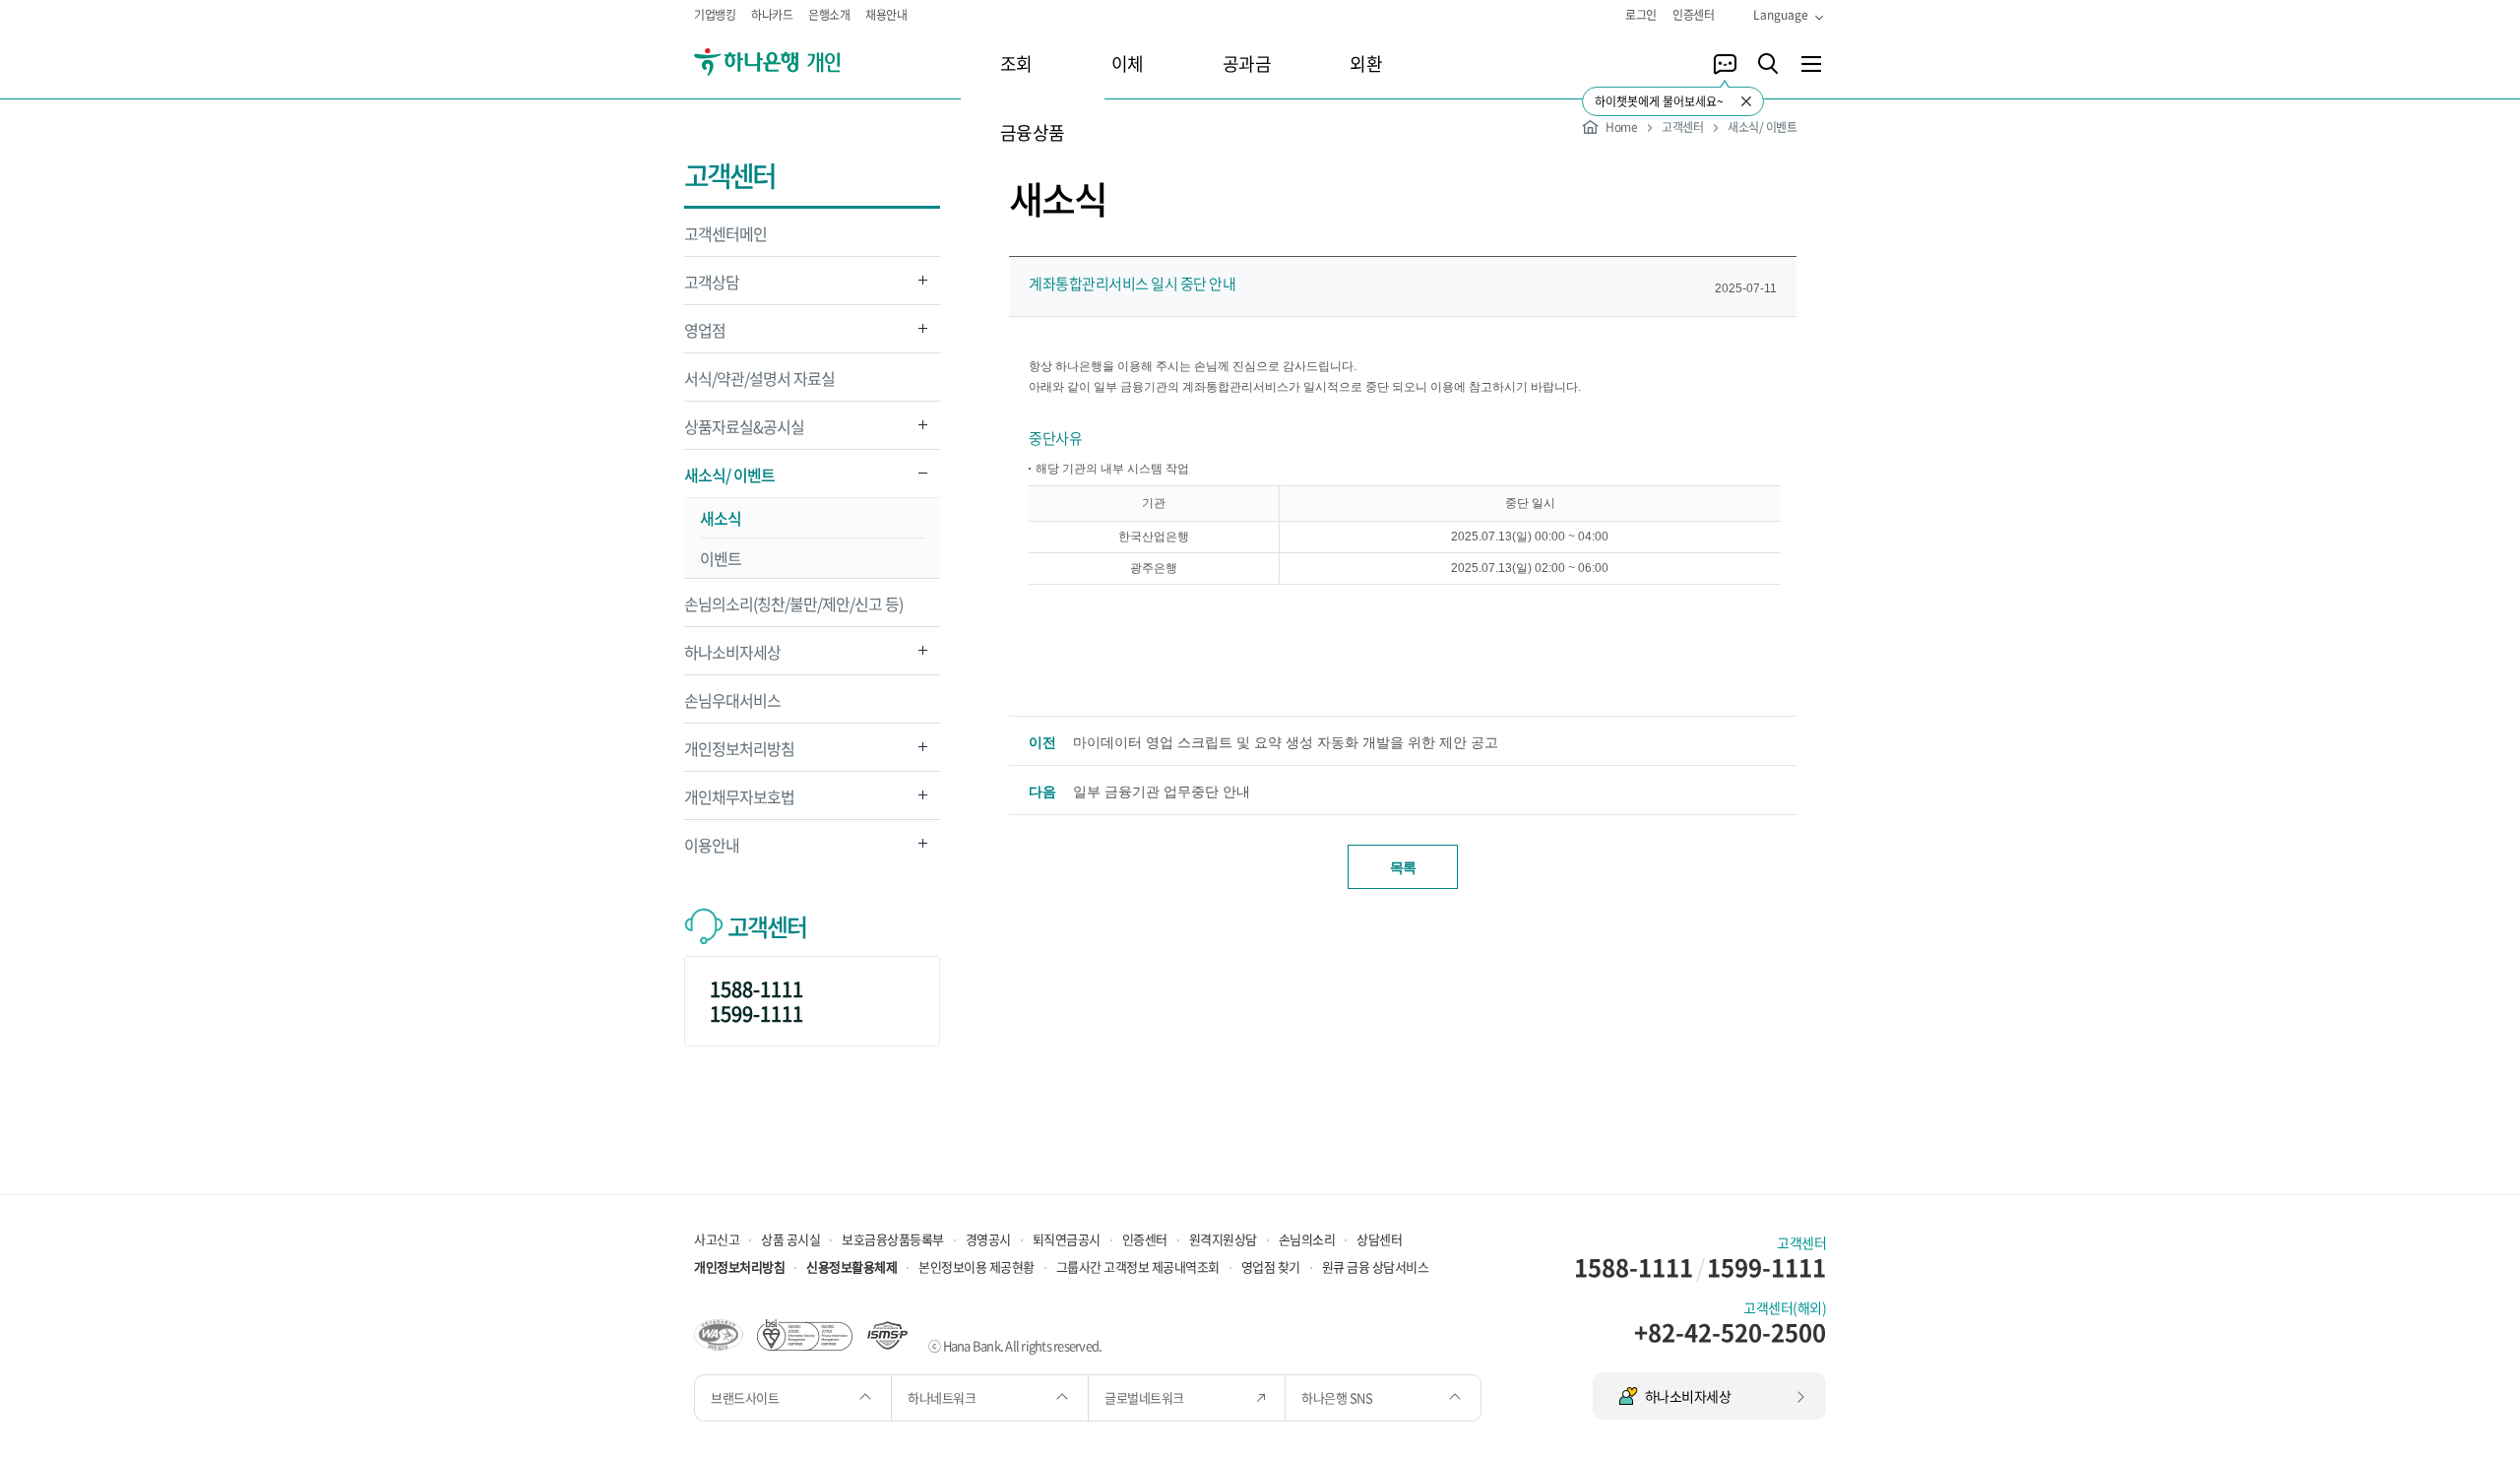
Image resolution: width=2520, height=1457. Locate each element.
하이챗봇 (1725, 64)
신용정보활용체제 (851, 1267)
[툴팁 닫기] (1746, 101)
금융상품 (1033, 132)
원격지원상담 (1223, 1239)
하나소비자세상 (732, 657)
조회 (1016, 63)
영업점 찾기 (1271, 1267)
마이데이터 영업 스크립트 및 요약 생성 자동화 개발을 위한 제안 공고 (1286, 742)
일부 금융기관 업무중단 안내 (1162, 792)
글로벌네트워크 (1145, 1397)
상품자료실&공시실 (744, 432)
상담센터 (1379, 1239)
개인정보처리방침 (739, 754)
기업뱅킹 (715, 15)
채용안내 (886, 15)
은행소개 (829, 15)
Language (1781, 15)
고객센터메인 (725, 233)
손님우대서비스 (732, 700)
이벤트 (721, 558)
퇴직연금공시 (1067, 1239)
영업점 (705, 335)
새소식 (721, 518)
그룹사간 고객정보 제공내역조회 (1138, 1267)
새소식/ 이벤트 (729, 480)
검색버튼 (1768, 64)
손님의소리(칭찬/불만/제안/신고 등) (793, 603)
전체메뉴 (1811, 64)
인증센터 (1693, 15)
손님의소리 (1307, 1239)
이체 (1128, 63)
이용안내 (712, 850)
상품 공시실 (790, 1239)
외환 (1366, 63)
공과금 (1247, 63)
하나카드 (772, 15)
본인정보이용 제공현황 (976, 1267)
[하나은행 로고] (795, 63)
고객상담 (712, 287)
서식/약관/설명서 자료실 (759, 378)
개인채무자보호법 (739, 802)
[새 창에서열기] (719, 1333)
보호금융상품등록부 (893, 1239)
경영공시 (988, 1239)
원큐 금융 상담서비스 (1376, 1267)
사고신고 (717, 1239)
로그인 (1641, 15)
